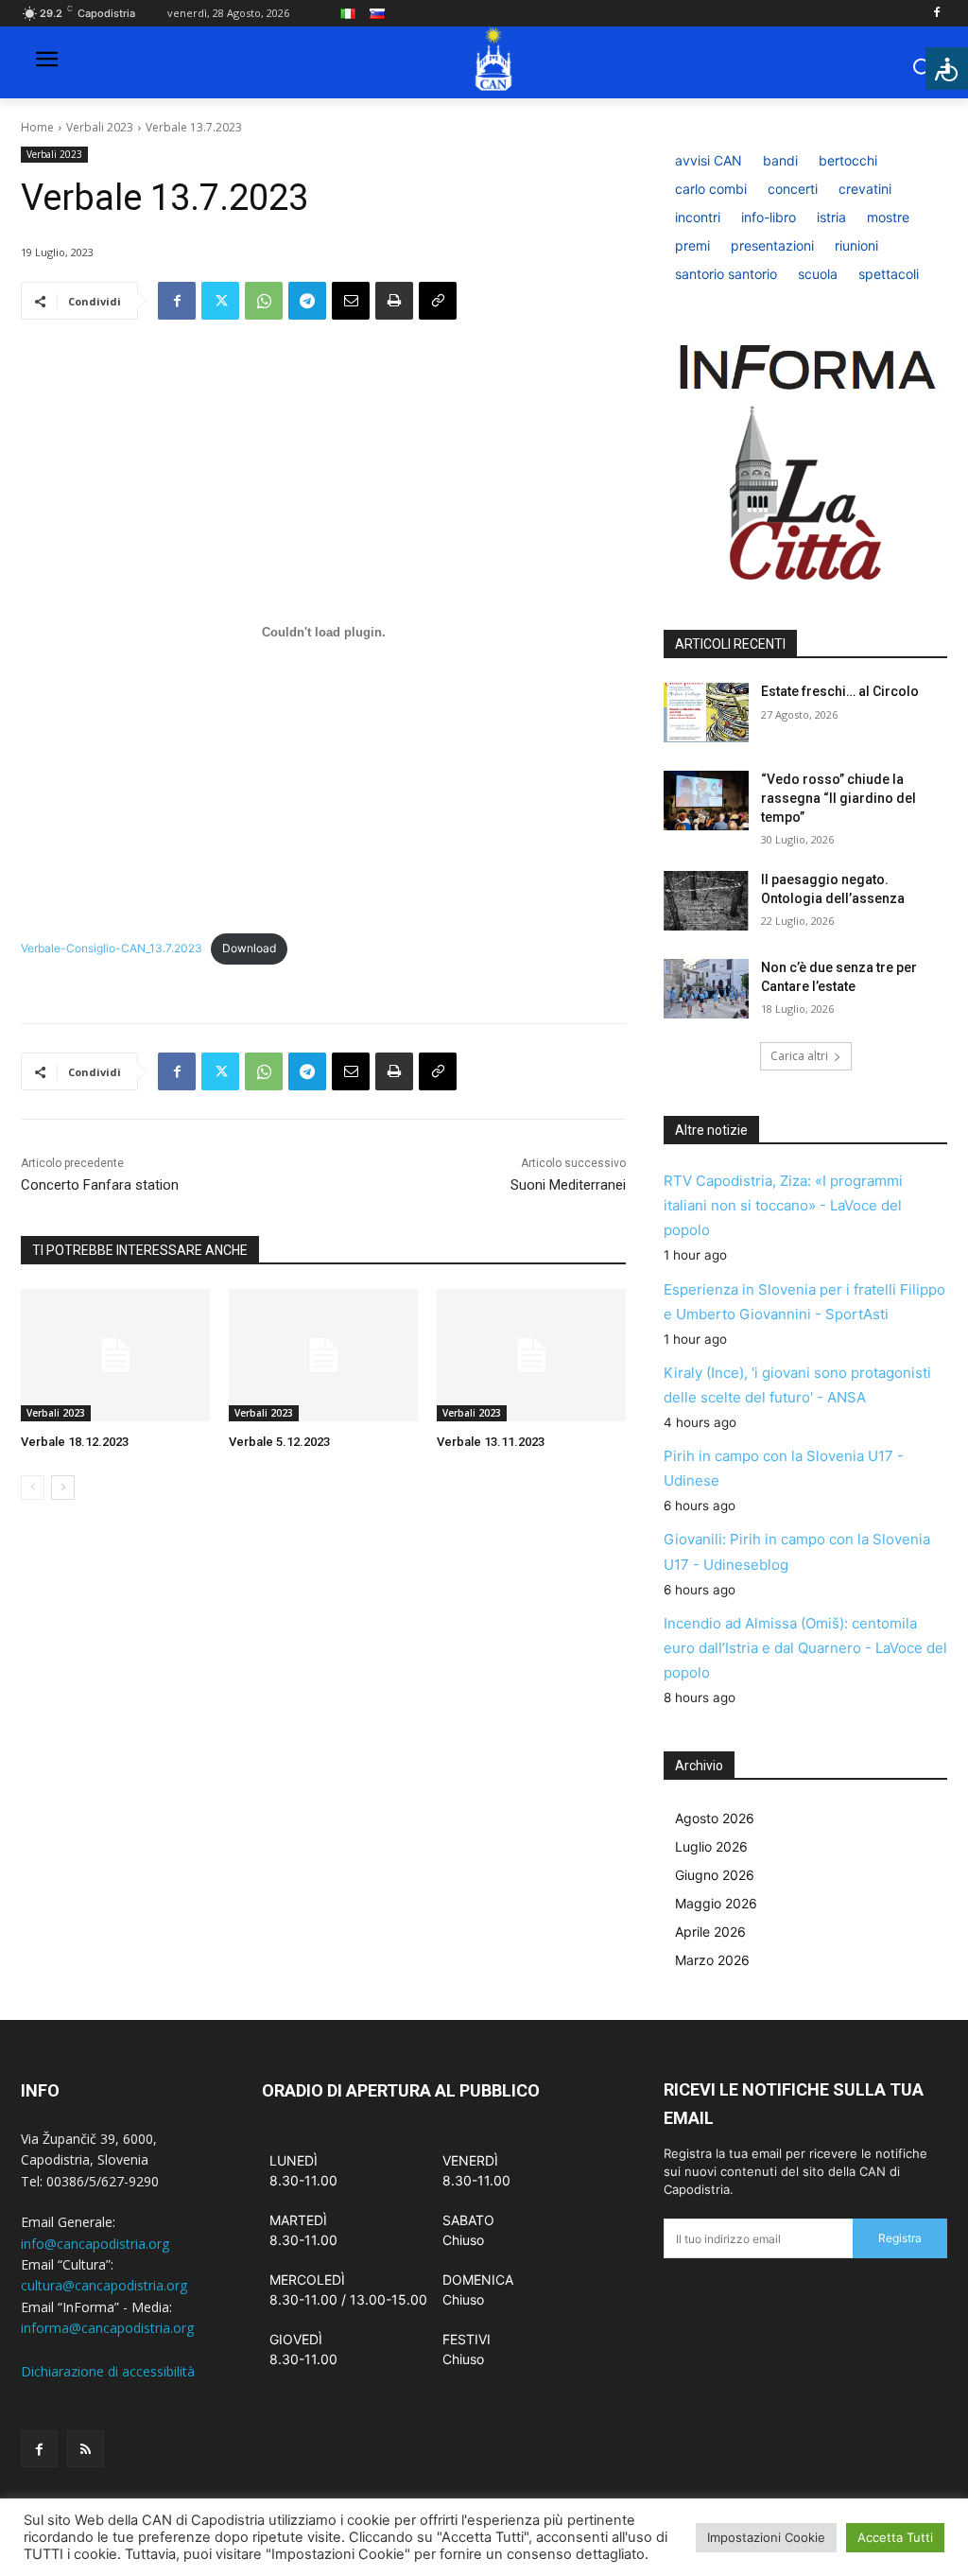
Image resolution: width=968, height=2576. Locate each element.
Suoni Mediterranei (568, 1185)
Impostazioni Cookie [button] (766, 2537)
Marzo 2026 (712, 1960)
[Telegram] (307, 301)
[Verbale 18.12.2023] (115, 1355)
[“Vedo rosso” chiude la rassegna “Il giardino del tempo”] (706, 801)
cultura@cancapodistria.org (104, 2285)
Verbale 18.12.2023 (75, 1442)
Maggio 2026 (716, 1903)
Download (249, 948)
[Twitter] (220, 301)
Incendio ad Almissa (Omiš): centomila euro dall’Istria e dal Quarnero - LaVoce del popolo (805, 1648)
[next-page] (63, 1488)
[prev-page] (33, 1488)
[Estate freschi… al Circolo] (706, 713)
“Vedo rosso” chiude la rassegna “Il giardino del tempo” (838, 798)
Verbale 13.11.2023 (491, 1442)
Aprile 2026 (710, 1932)
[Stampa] (394, 301)
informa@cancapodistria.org (107, 2328)
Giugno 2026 (715, 1875)
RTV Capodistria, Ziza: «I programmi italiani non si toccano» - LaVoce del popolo (783, 1205)
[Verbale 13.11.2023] (531, 1355)
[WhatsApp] (264, 301)
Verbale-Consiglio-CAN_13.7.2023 (112, 948)
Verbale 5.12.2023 (279, 1442)
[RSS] (86, 2449)
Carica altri (799, 1056)
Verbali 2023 (100, 127)
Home (37, 127)
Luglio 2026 (711, 1846)
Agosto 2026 (715, 1818)
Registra (900, 2238)
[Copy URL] (438, 301)
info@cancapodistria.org (95, 2244)
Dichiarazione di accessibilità (108, 2371)
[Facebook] (936, 14)
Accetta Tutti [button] (895, 2537)
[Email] (351, 301)
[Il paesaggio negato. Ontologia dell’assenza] (706, 901)
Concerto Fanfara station (100, 1185)
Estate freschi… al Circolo (840, 691)
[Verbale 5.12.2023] (323, 1355)
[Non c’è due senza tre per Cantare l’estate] (706, 989)
